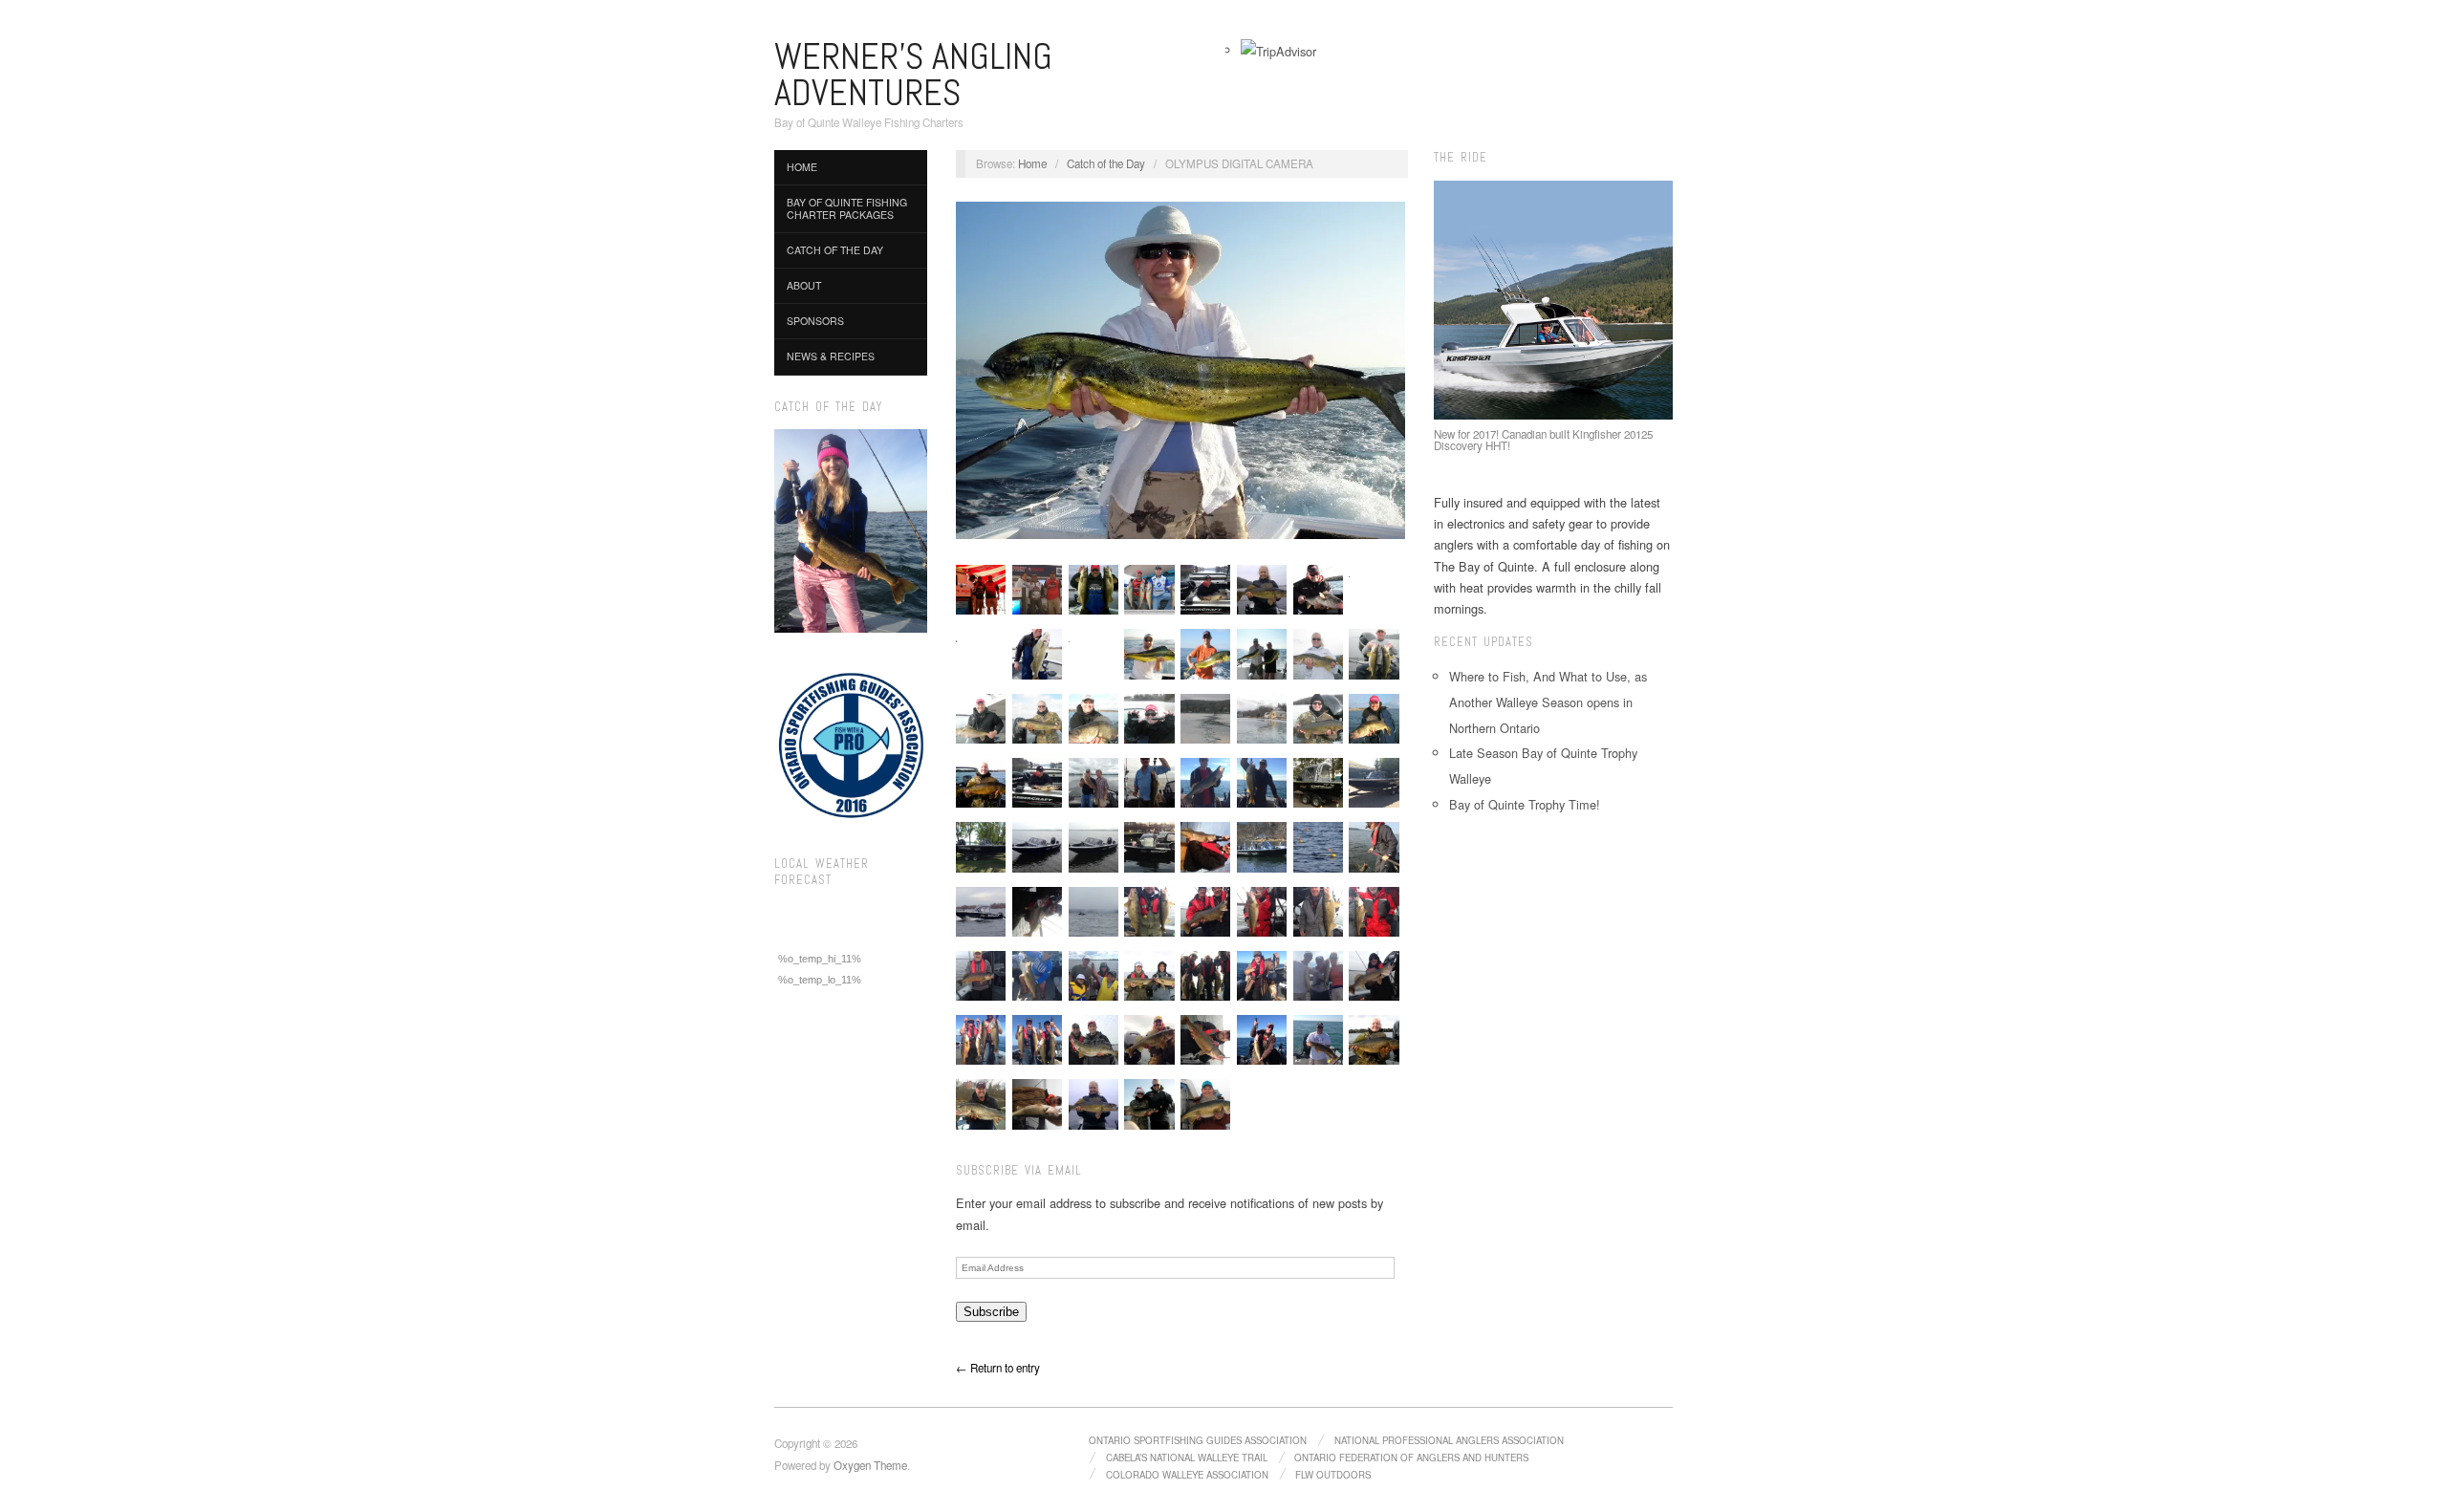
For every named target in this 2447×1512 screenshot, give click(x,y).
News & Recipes (831, 356)
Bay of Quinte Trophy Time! (1525, 804)
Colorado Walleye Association (1187, 1475)
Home (802, 167)
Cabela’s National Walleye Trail (1187, 1458)
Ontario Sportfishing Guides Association (1198, 1440)
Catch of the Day (835, 250)
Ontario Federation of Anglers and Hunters (1411, 1458)
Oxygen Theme (870, 1465)
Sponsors (815, 321)
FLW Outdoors (1333, 1475)
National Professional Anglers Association (1449, 1440)
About (804, 285)
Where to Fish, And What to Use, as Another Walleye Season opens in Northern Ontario (1548, 702)
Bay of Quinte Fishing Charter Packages (847, 208)
